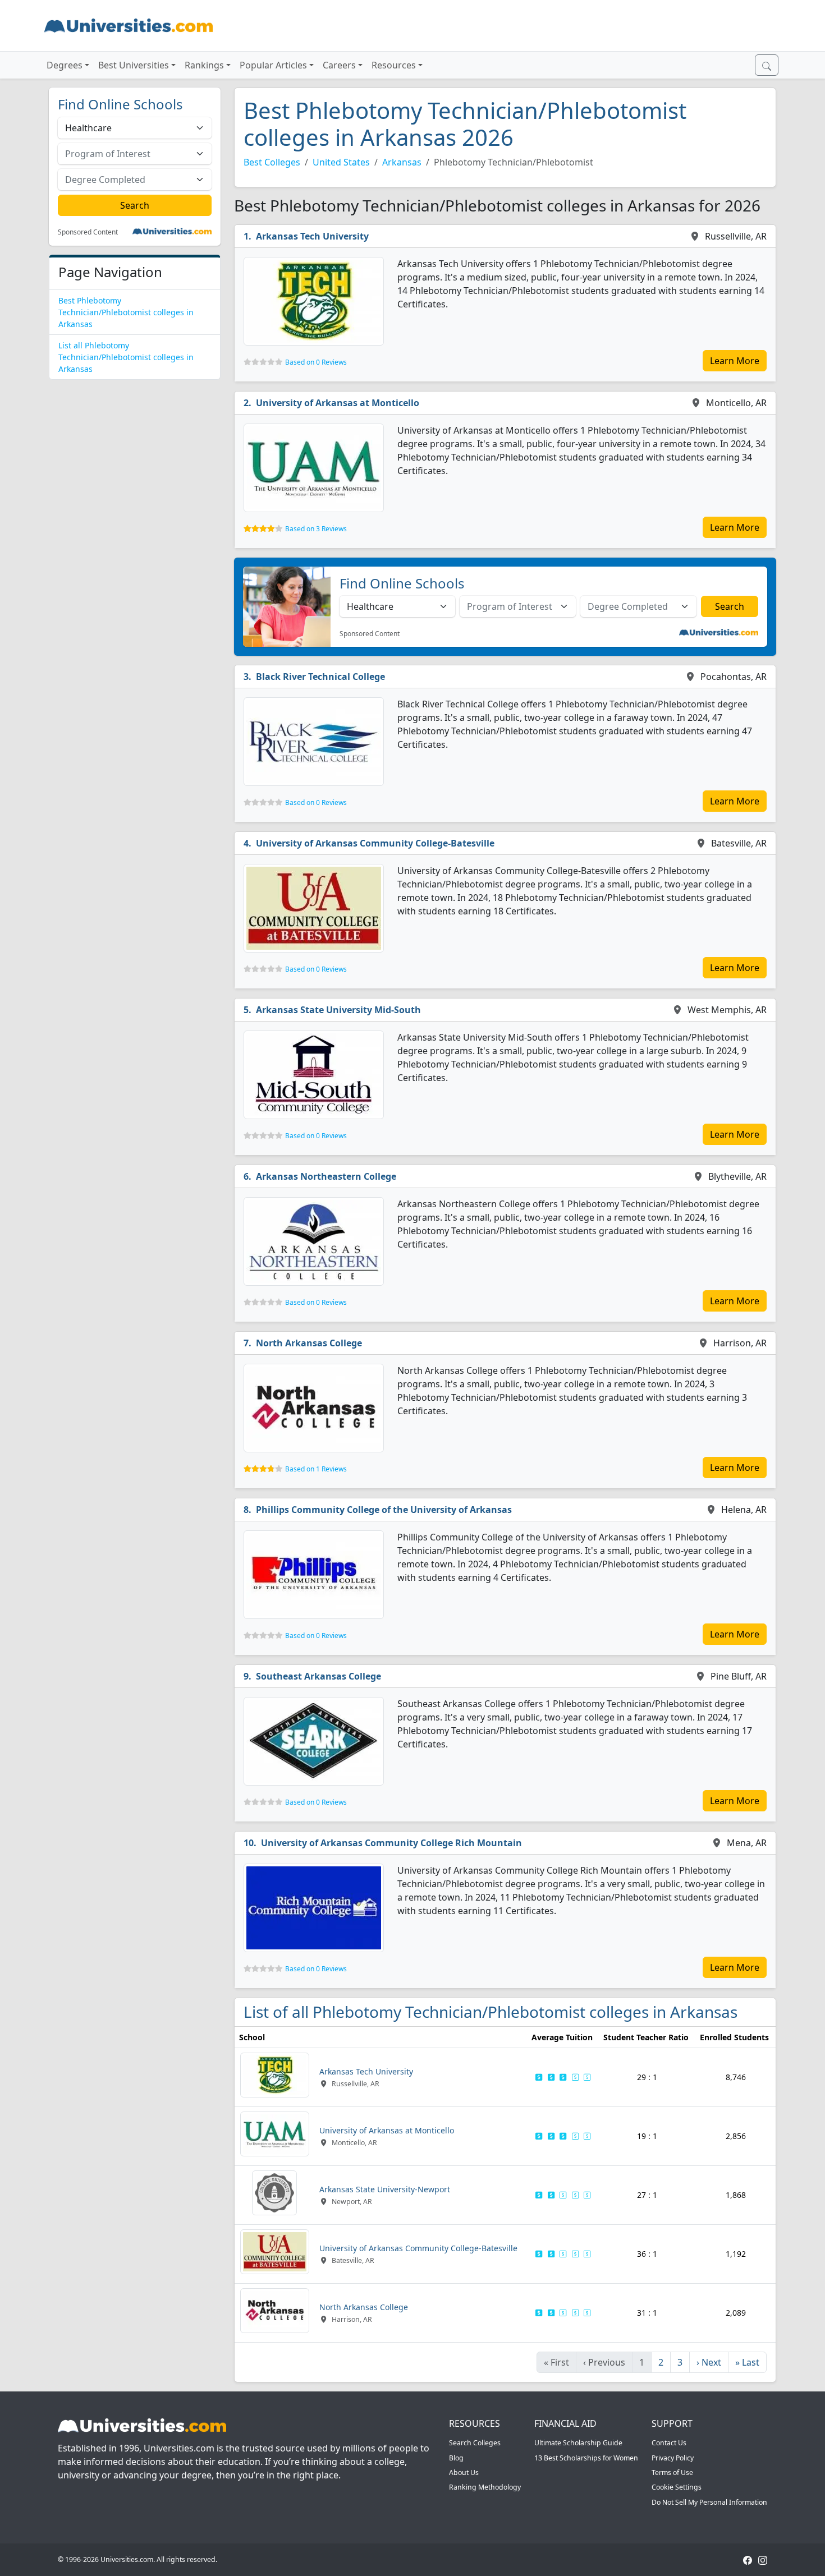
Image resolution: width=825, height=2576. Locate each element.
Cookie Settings (677, 2487)
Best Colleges (272, 162)
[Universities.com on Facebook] (748, 2559)
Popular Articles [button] (273, 65)
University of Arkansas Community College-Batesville (375, 843)
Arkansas (402, 162)
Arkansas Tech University (312, 236)
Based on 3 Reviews (316, 529)
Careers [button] (339, 65)
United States (341, 162)
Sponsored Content (88, 232)
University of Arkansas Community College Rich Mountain (391, 1843)
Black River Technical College (320, 677)
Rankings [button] (204, 65)
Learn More (735, 361)
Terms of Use (672, 2473)
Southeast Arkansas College (318, 1676)
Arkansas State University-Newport (385, 2189)
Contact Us (669, 2443)
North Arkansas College (309, 1343)
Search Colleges (475, 2443)
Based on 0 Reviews (316, 362)
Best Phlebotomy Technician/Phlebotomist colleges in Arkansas (126, 312)
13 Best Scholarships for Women (586, 2458)
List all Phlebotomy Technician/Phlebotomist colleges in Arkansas (126, 357)
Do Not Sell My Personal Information (709, 2502)
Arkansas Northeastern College (326, 1176)
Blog (456, 2458)
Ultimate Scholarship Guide (578, 2443)
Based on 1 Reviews (316, 1469)
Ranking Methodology (485, 2487)
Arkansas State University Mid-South (338, 1010)
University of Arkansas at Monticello (338, 403)
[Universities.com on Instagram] (763, 2559)
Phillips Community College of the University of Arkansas (384, 1510)
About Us (464, 2473)
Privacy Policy (673, 2458)
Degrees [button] (65, 65)
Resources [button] (394, 65)
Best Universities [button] (134, 65)
